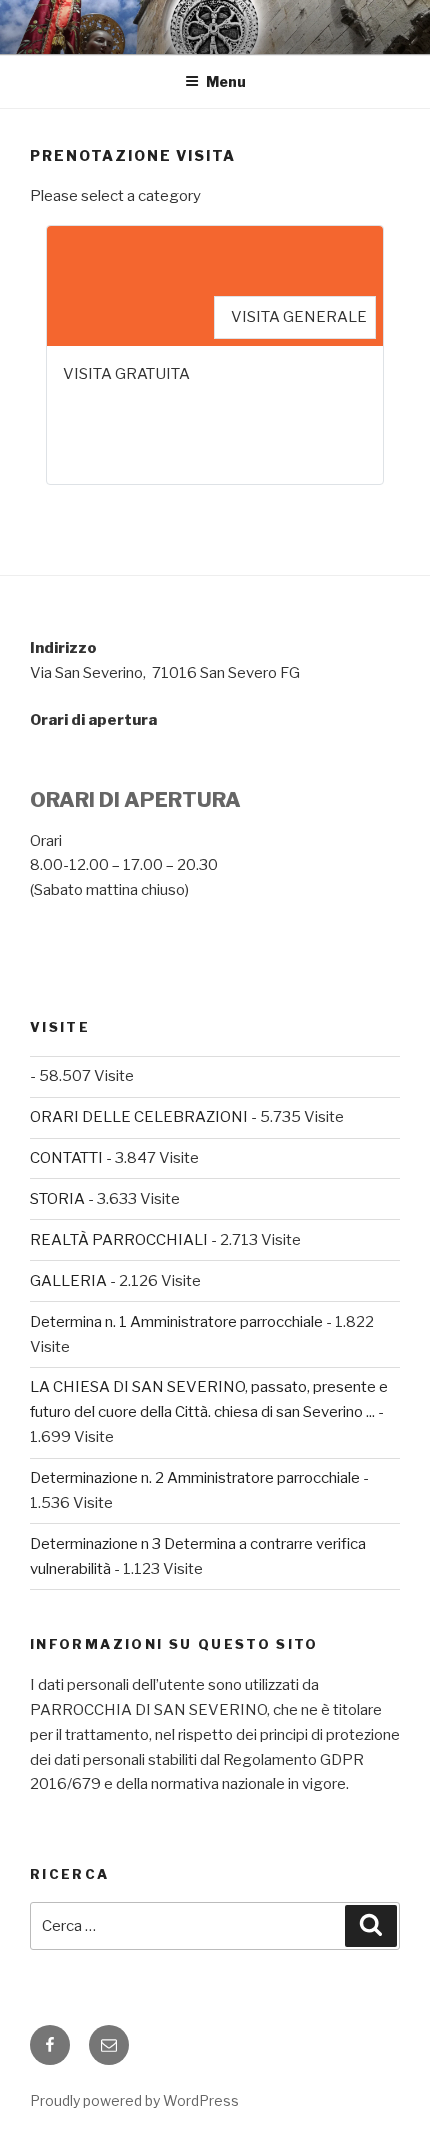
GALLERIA (68, 1281)
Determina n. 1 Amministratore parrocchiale (176, 1322)
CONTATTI (66, 1158)
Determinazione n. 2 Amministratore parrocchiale (195, 1478)
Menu (226, 81)
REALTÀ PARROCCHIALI (119, 1240)
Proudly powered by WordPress (134, 2100)
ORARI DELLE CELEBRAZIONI (139, 1117)
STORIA (57, 1199)
